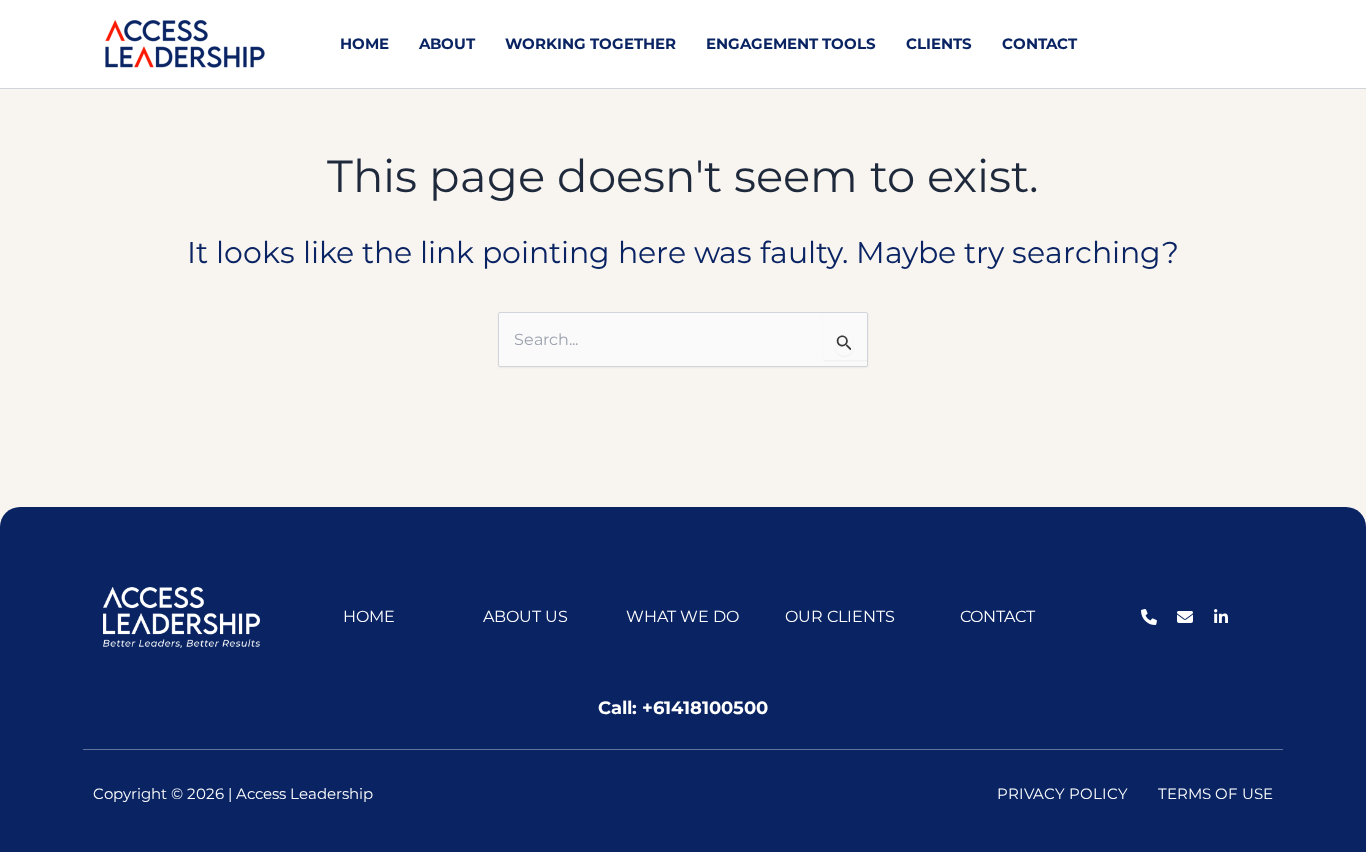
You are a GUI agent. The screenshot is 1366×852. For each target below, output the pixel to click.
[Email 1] (1209, 46)
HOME (369, 616)
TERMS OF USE (1215, 793)
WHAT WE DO (682, 616)
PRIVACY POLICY (1062, 793)
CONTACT (997, 616)
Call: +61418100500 (683, 708)
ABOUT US (525, 616)
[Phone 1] (1166, 46)
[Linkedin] (1252, 46)
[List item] (1149, 617)
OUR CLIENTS (840, 616)
